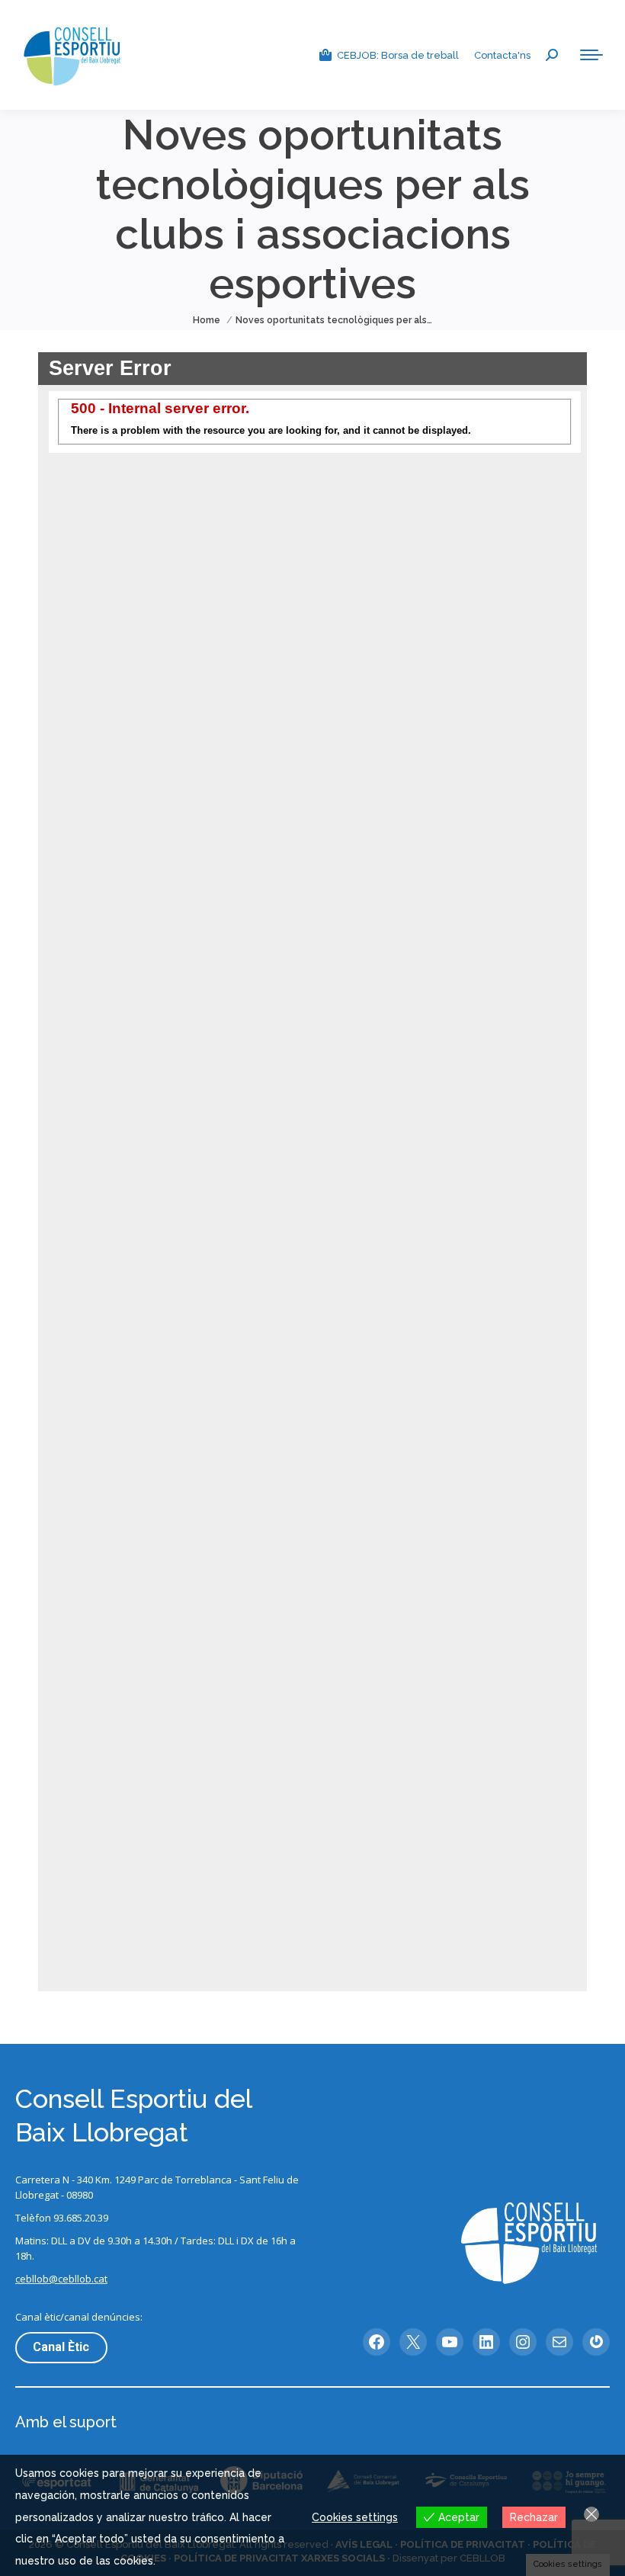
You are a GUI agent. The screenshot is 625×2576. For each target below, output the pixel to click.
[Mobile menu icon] (591, 55)
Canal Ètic (61, 2347)
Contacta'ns (502, 55)
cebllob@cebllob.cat (61, 2279)
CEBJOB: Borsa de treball (398, 55)
